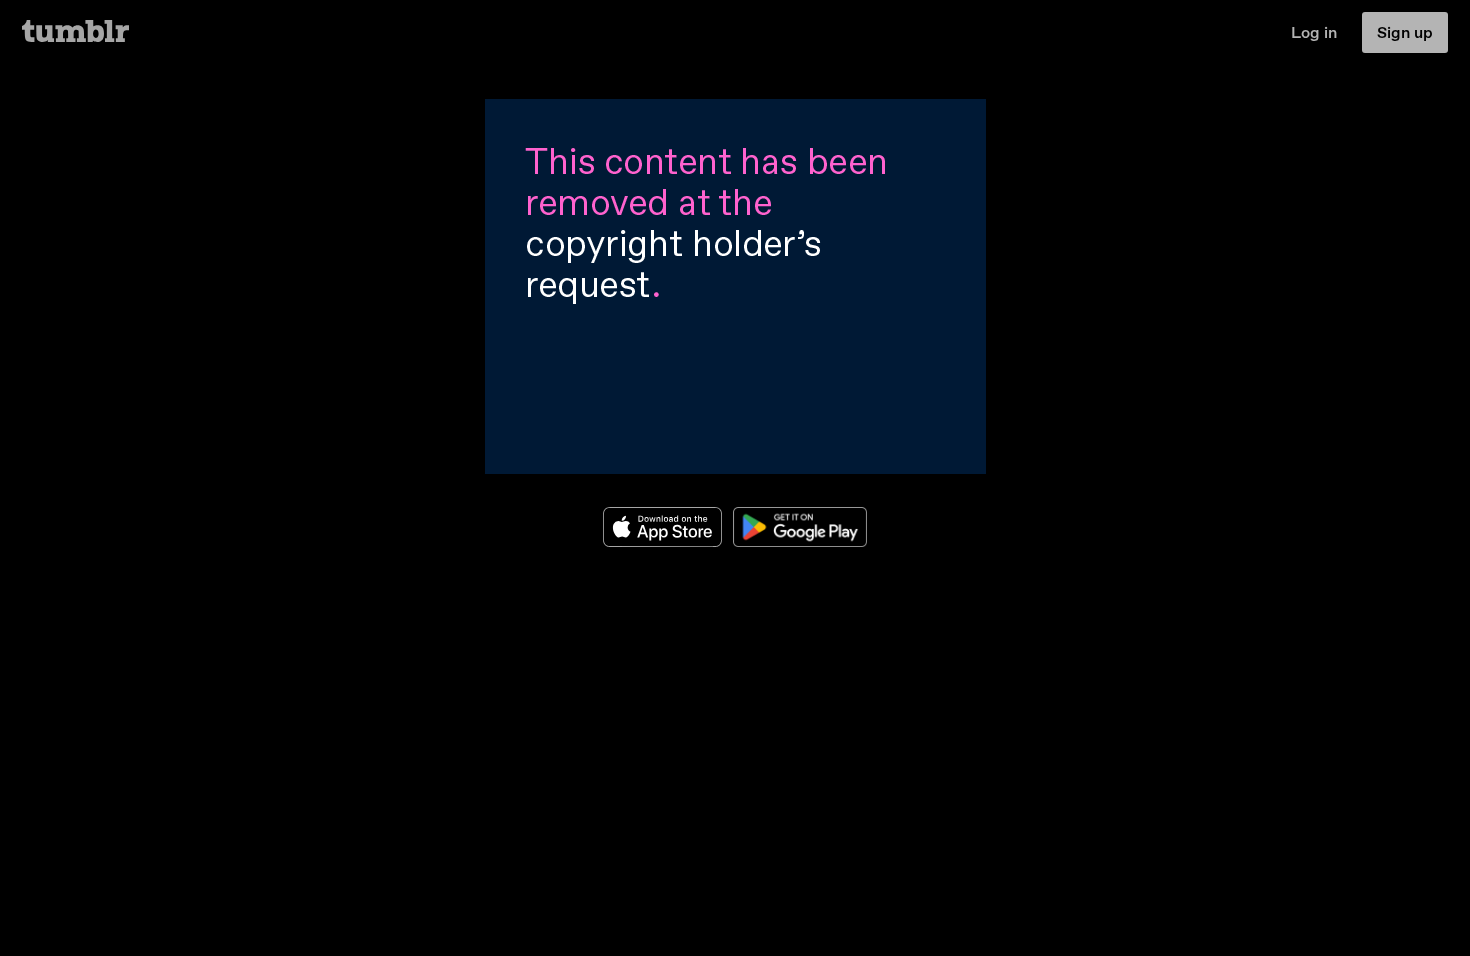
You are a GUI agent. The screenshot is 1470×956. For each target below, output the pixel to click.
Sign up (1405, 32)
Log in (1314, 32)
